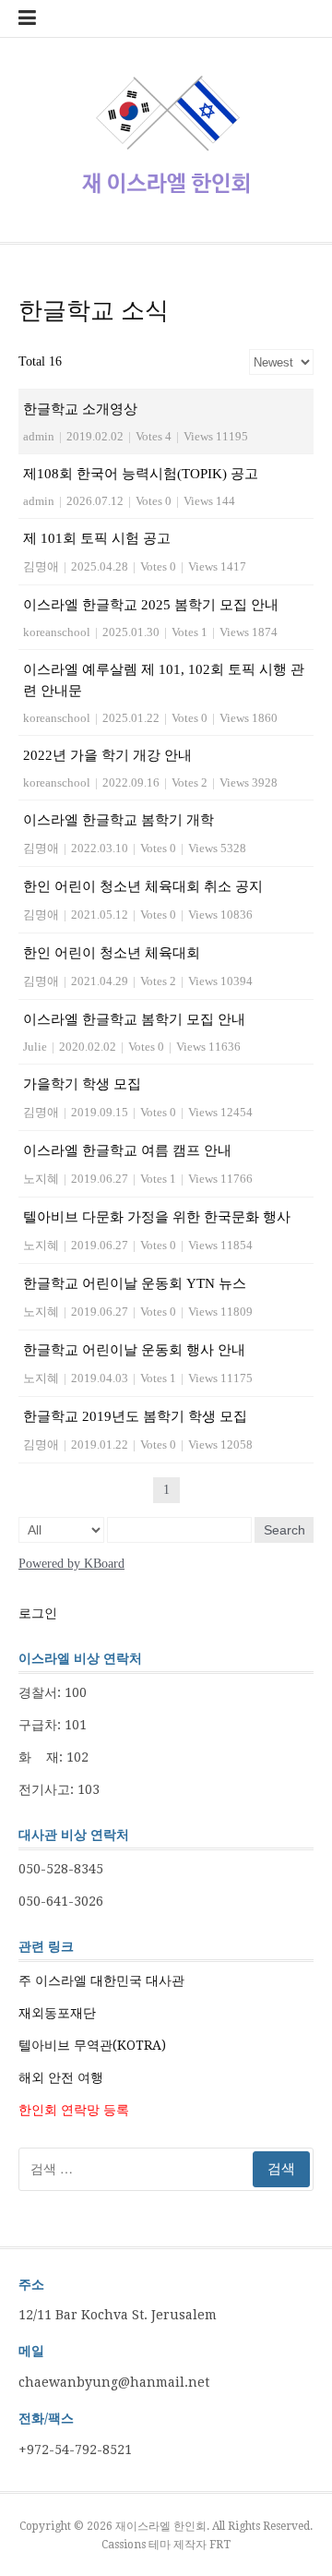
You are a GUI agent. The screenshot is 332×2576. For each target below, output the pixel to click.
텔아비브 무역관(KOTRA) (92, 2045)
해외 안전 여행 (61, 2077)
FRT (220, 2545)
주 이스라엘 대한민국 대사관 (101, 1980)
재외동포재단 (57, 2013)
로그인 (38, 1613)
